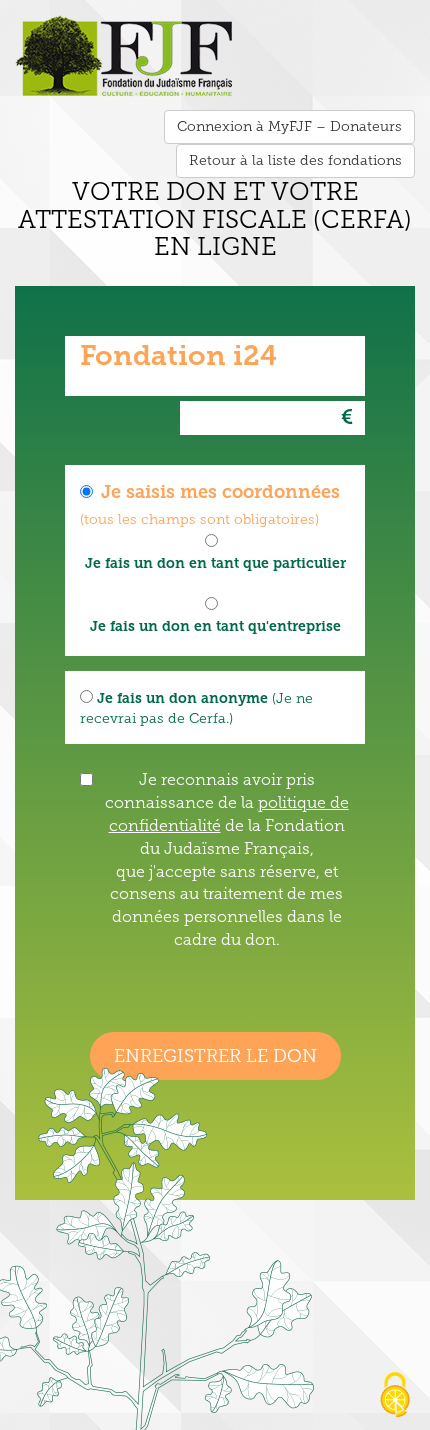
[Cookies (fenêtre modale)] (395, 1396)
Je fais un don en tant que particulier (215, 563)
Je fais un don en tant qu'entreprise (215, 626)
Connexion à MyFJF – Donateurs (289, 126)
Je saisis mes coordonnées (220, 492)
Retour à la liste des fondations (295, 160)
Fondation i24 (178, 355)
